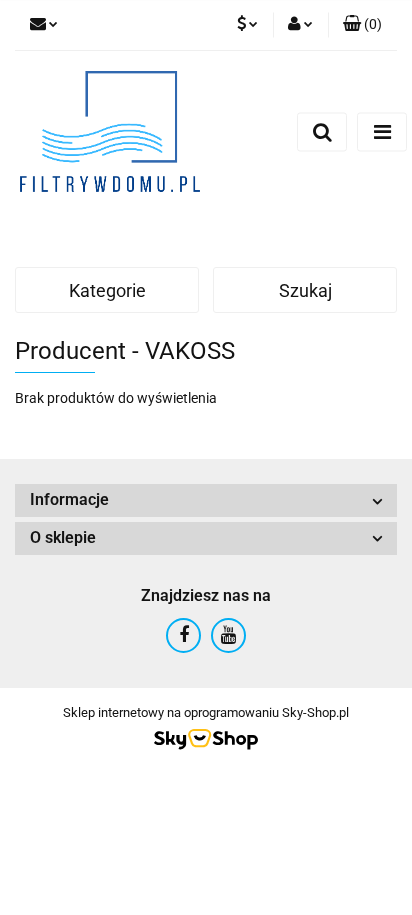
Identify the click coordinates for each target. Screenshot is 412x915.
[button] (362, 25)
